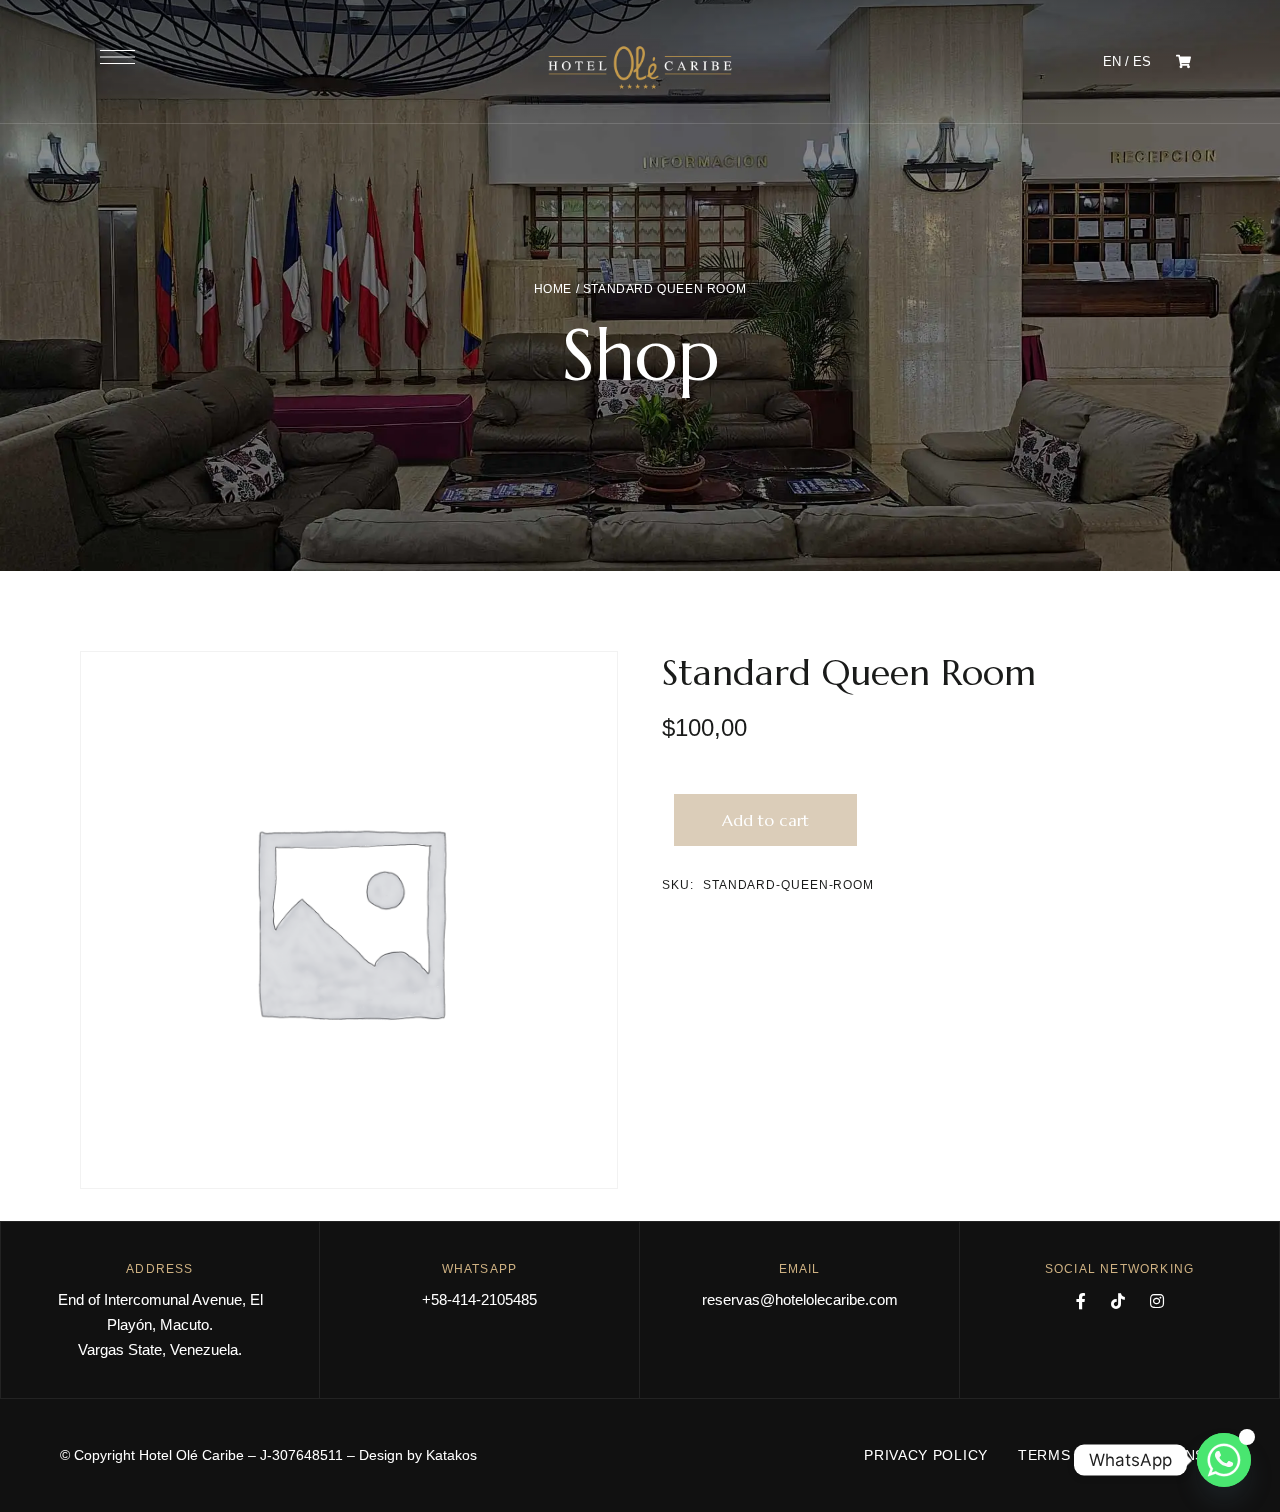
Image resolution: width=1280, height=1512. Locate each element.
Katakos (451, 1455)
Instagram (1157, 1301)
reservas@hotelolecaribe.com (800, 1299)
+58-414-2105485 (479, 1299)
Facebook (1081, 1301)
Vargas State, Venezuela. (160, 1349)
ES (1142, 61)
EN (1112, 61)
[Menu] (117, 57)
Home (553, 289)
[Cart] (1183, 61)
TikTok (1118, 1301)
